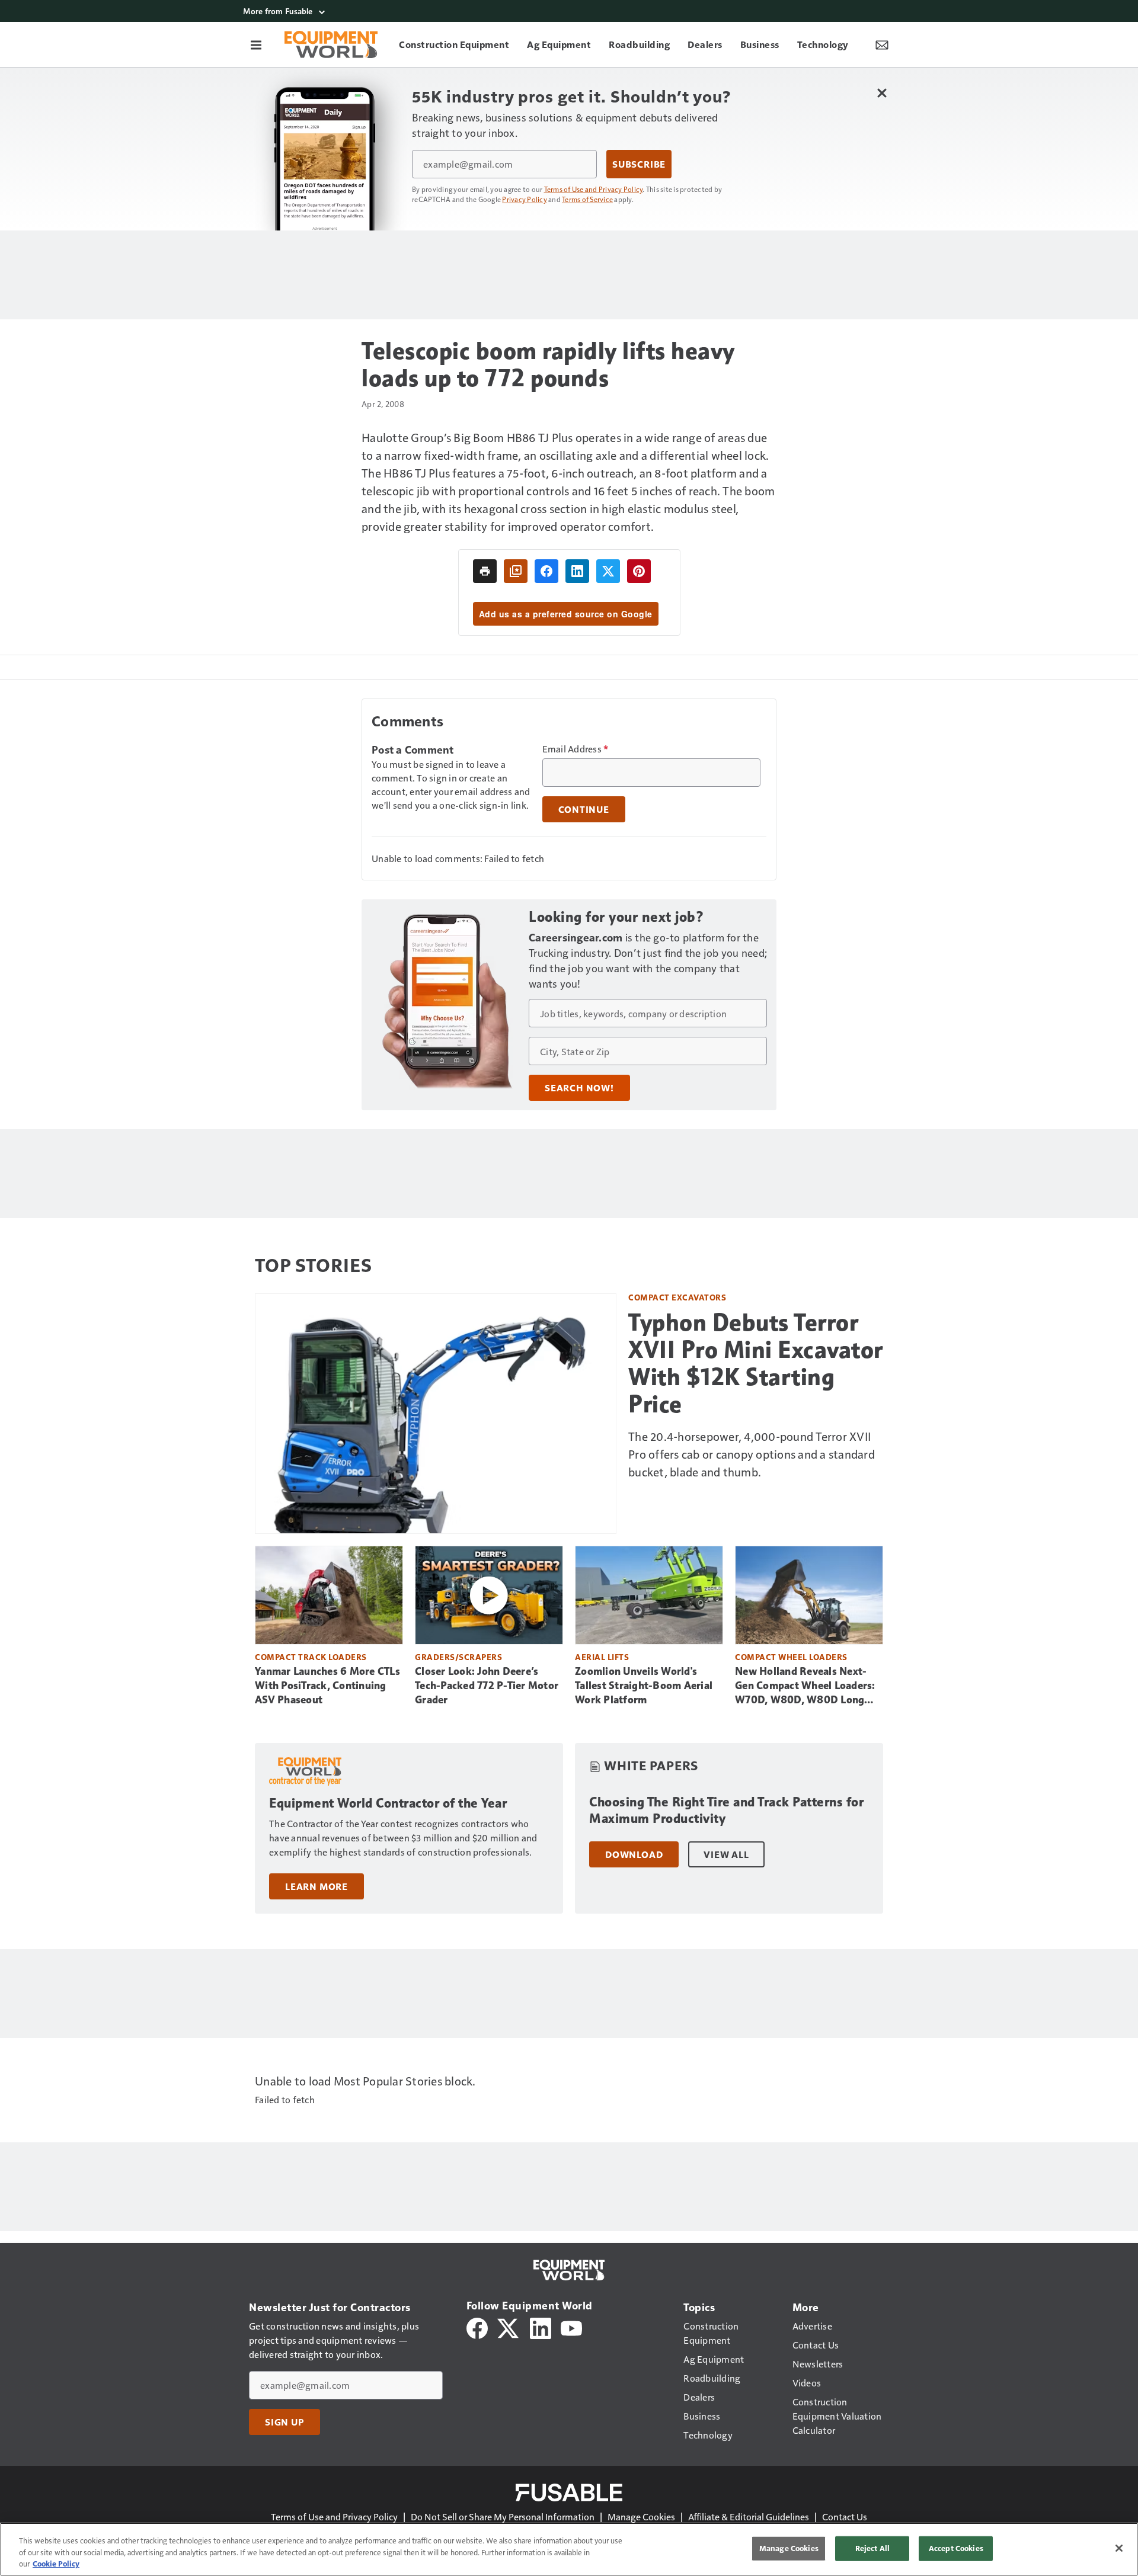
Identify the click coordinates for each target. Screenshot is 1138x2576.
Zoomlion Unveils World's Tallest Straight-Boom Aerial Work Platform (644, 1686)
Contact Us (845, 2516)
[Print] (485, 571)
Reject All (872, 2548)
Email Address (576, 749)
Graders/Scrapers (458, 1657)
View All (726, 1854)
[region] (569, 2549)
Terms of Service (587, 199)
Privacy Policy (525, 199)
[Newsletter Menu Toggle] (882, 44)
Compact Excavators (677, 1297)
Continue (584, 809)
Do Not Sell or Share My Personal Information (503, 2516)
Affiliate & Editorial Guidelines (749, 2516)
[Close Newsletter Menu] (882, 93)
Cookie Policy (56, 2564)
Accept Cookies (956, 2548)
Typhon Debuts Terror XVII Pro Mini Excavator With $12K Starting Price (756, 1363)
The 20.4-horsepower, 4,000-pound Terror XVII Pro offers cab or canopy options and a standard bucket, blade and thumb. (752, 1454)
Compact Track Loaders (311, 1657)
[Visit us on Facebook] (477, 2327)
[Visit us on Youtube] (571, 2327)
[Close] (1119, 2548)
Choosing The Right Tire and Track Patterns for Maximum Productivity (726, 1810)
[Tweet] (608, 571)
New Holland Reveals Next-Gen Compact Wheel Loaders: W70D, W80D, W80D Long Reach (805, 1686)
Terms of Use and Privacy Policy (594, 189)
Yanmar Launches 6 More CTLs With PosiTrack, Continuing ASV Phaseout (327, 1686)
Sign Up (284, 2422)
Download (634, 1854)
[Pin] (639, 571)
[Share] (546, 571)
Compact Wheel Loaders (791, 1657)
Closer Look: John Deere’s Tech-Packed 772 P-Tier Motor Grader (487, 1686)
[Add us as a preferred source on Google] (516, 571)
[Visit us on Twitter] (509, 2327)
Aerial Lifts (602, 1657)
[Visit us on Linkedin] (541, 2327)
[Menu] (256, 44)
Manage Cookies (641, 2516)
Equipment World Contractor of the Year (388, 1803)
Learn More (317, 1886)
